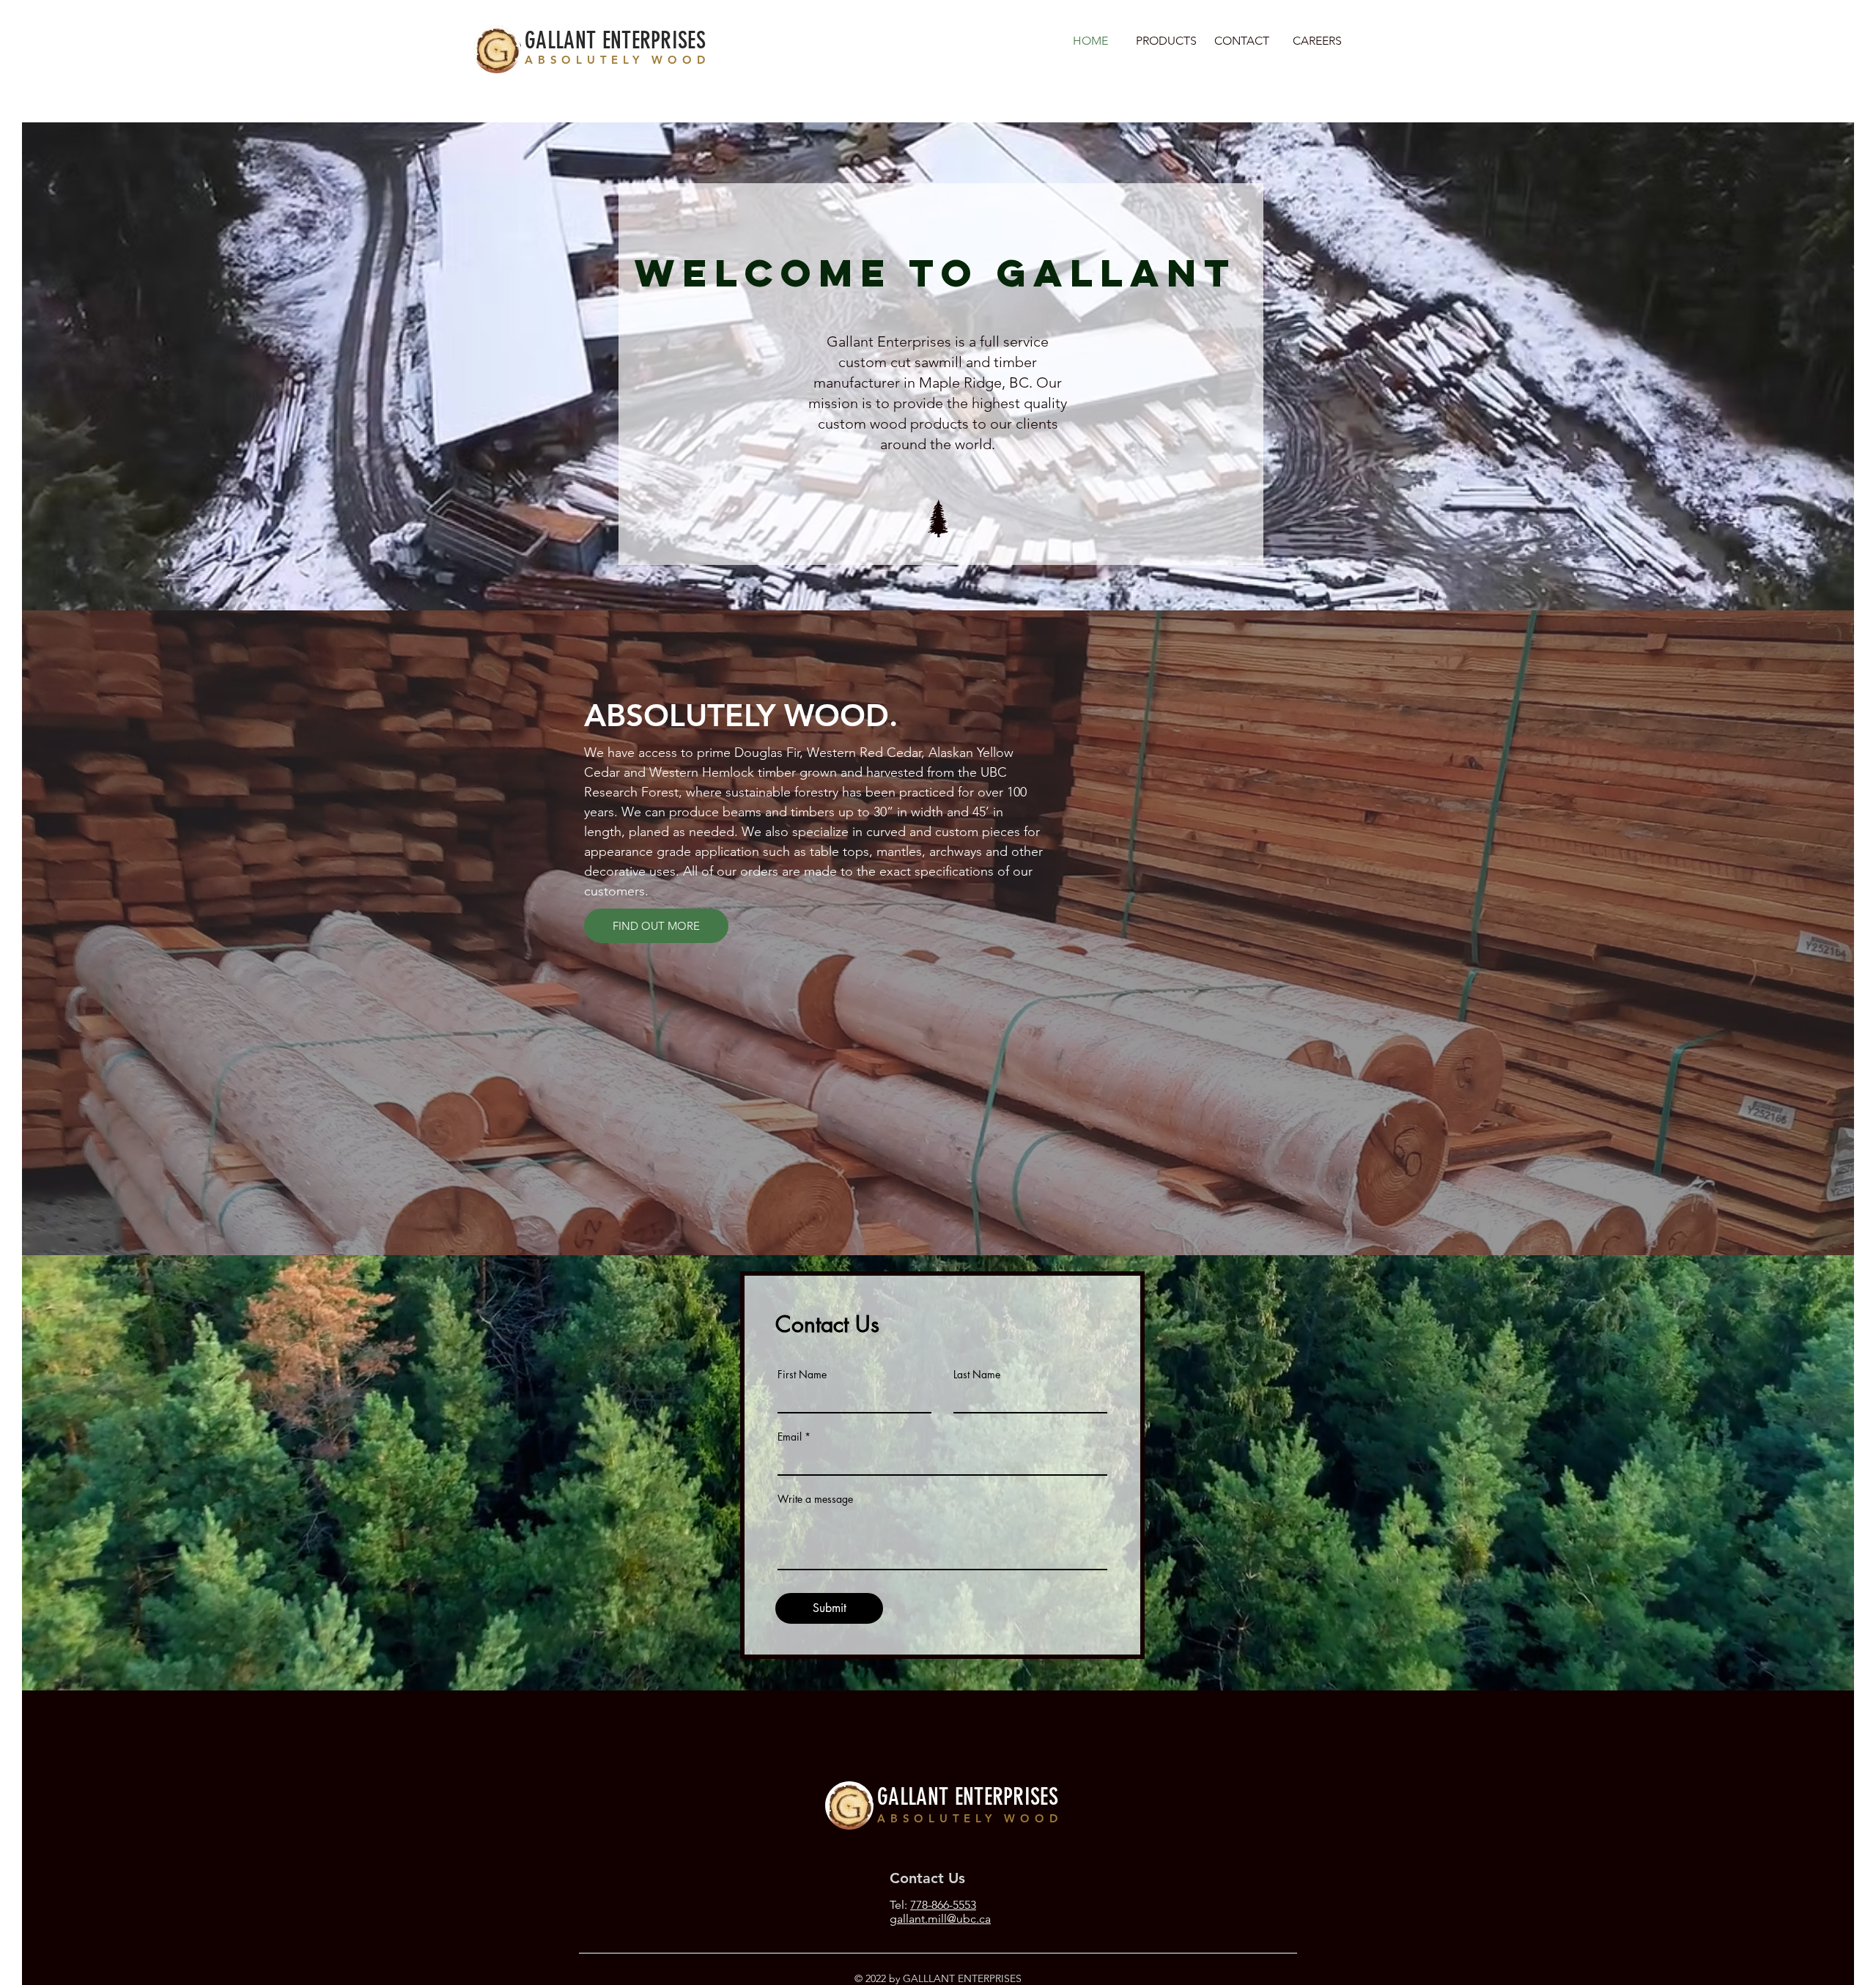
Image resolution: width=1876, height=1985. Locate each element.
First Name (802, 1375)
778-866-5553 (943, 1905)
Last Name (977, 1375)
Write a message (815, 1499)
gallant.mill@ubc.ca (940, 1919)
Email (790, 1437)
